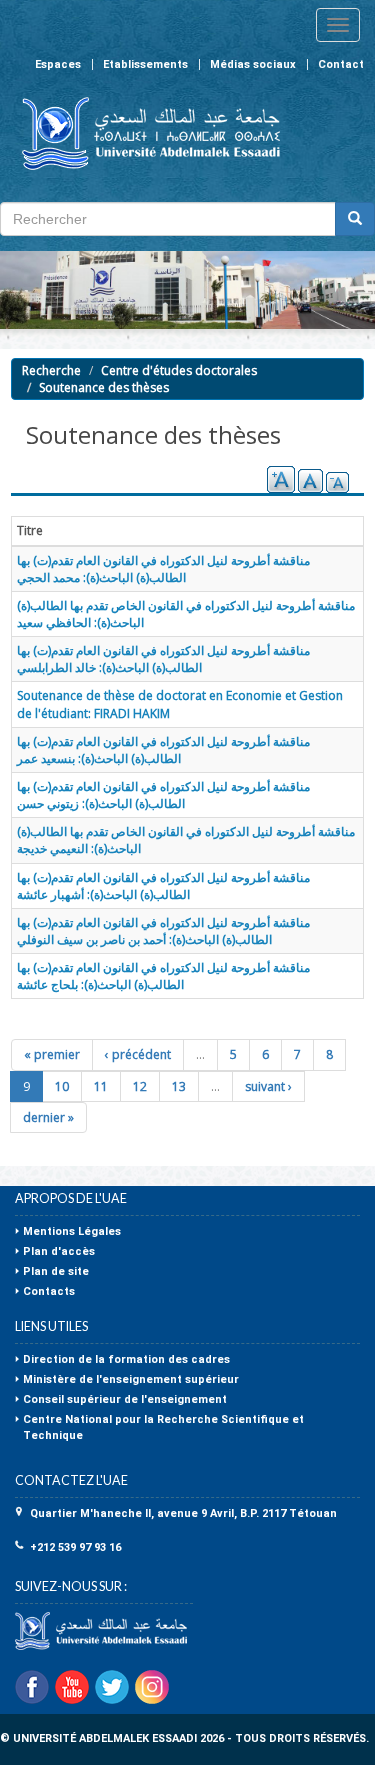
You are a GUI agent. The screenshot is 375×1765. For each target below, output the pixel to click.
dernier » (48, 1117)
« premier (52, 1054)
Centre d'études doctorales (179, 370)
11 (101, 1086)
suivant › (268, 1086)
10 (62, 1086)
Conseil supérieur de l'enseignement (125, 1399)
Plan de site (56, 1271)
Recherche (51, 370)
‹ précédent (138, 1054)
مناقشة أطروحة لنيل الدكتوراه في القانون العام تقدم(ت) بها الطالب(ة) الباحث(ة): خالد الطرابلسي (163, 659)
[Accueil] (142, 133)
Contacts (49, 1291)
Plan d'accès (59, 1251)
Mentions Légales (72, 1231)
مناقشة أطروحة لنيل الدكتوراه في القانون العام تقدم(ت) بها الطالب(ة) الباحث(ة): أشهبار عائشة (163, 886)
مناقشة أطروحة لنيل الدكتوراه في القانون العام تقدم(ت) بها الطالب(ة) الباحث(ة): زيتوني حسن (163, 795)
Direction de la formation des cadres (126, 1359)
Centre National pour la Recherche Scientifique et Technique (163, 1427)
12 (140, 1086)
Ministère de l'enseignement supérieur (131, 1379)
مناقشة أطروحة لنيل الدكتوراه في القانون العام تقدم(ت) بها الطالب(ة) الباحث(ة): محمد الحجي (163, 569)
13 (179, 1086)
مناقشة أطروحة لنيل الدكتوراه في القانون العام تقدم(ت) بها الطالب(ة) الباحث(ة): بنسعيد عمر (163, 750)
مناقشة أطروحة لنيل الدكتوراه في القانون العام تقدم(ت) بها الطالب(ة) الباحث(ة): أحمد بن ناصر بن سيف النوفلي (163, 931)
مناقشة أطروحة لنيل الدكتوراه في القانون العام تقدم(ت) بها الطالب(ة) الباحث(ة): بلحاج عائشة (163, 976)
